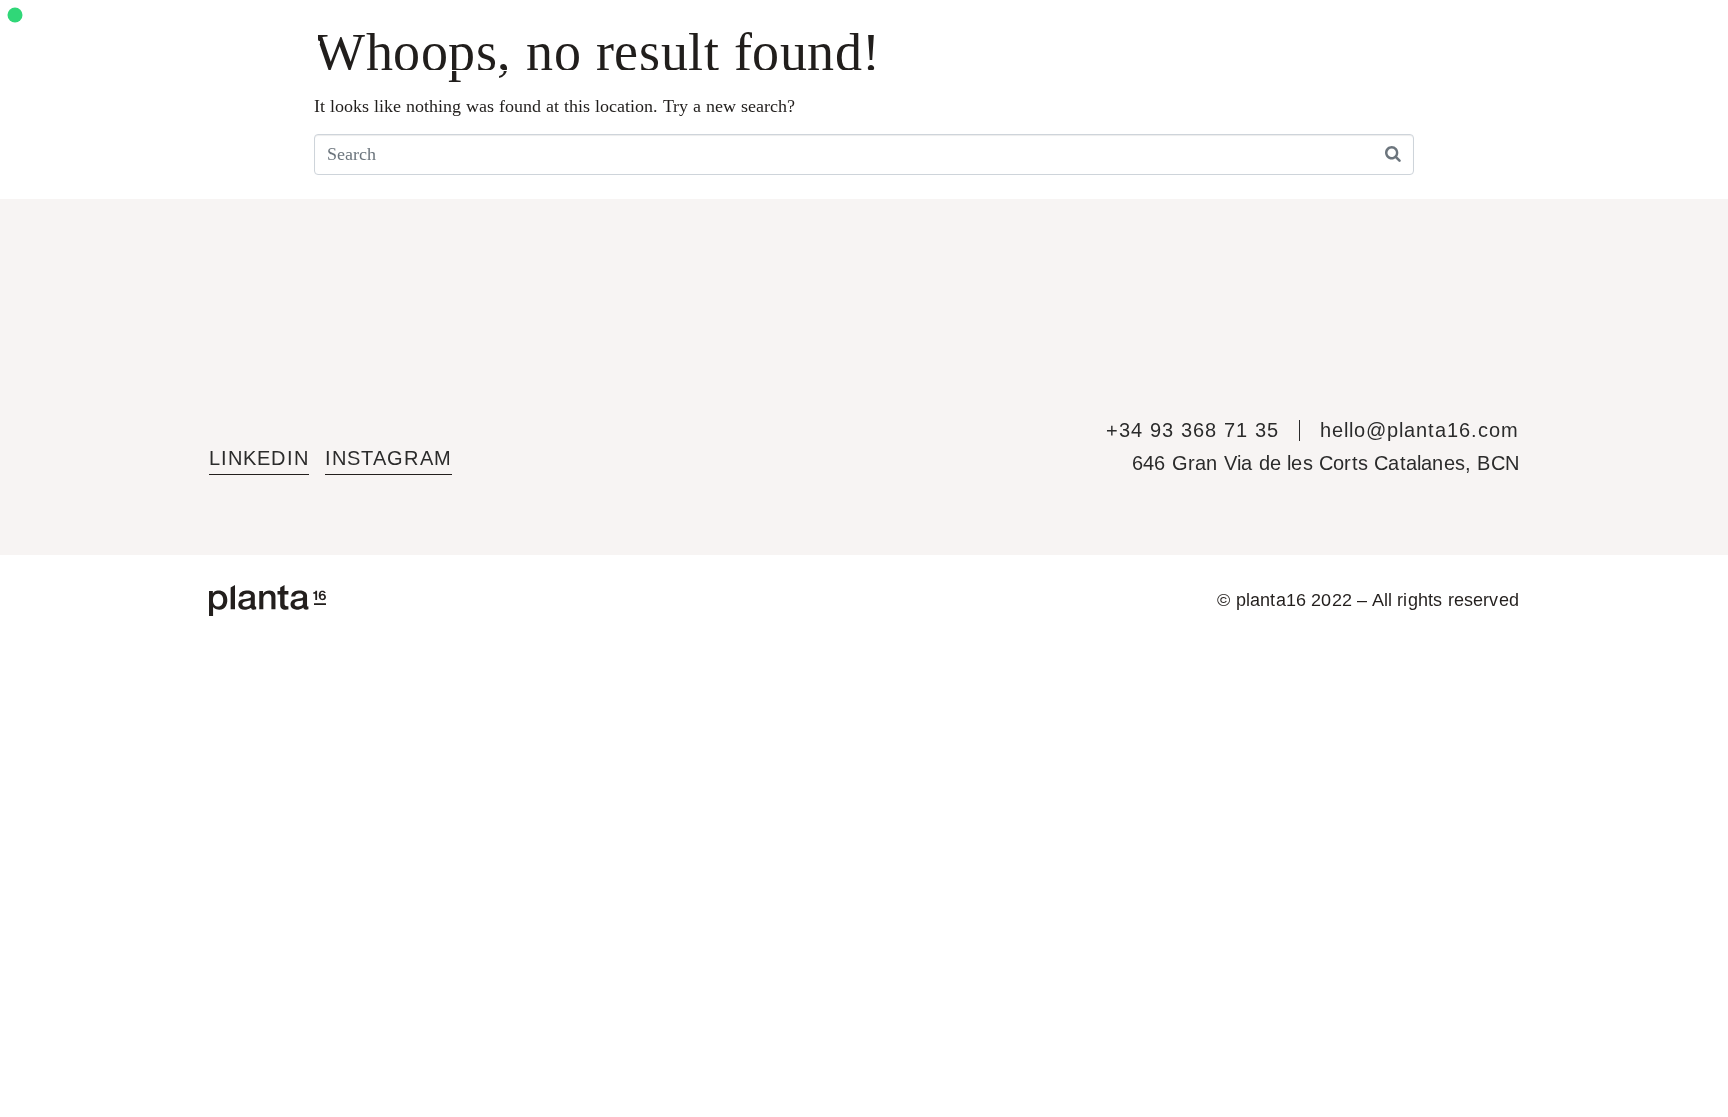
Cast (1542, 35)
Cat (1584, 35)
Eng (1494, 35)
